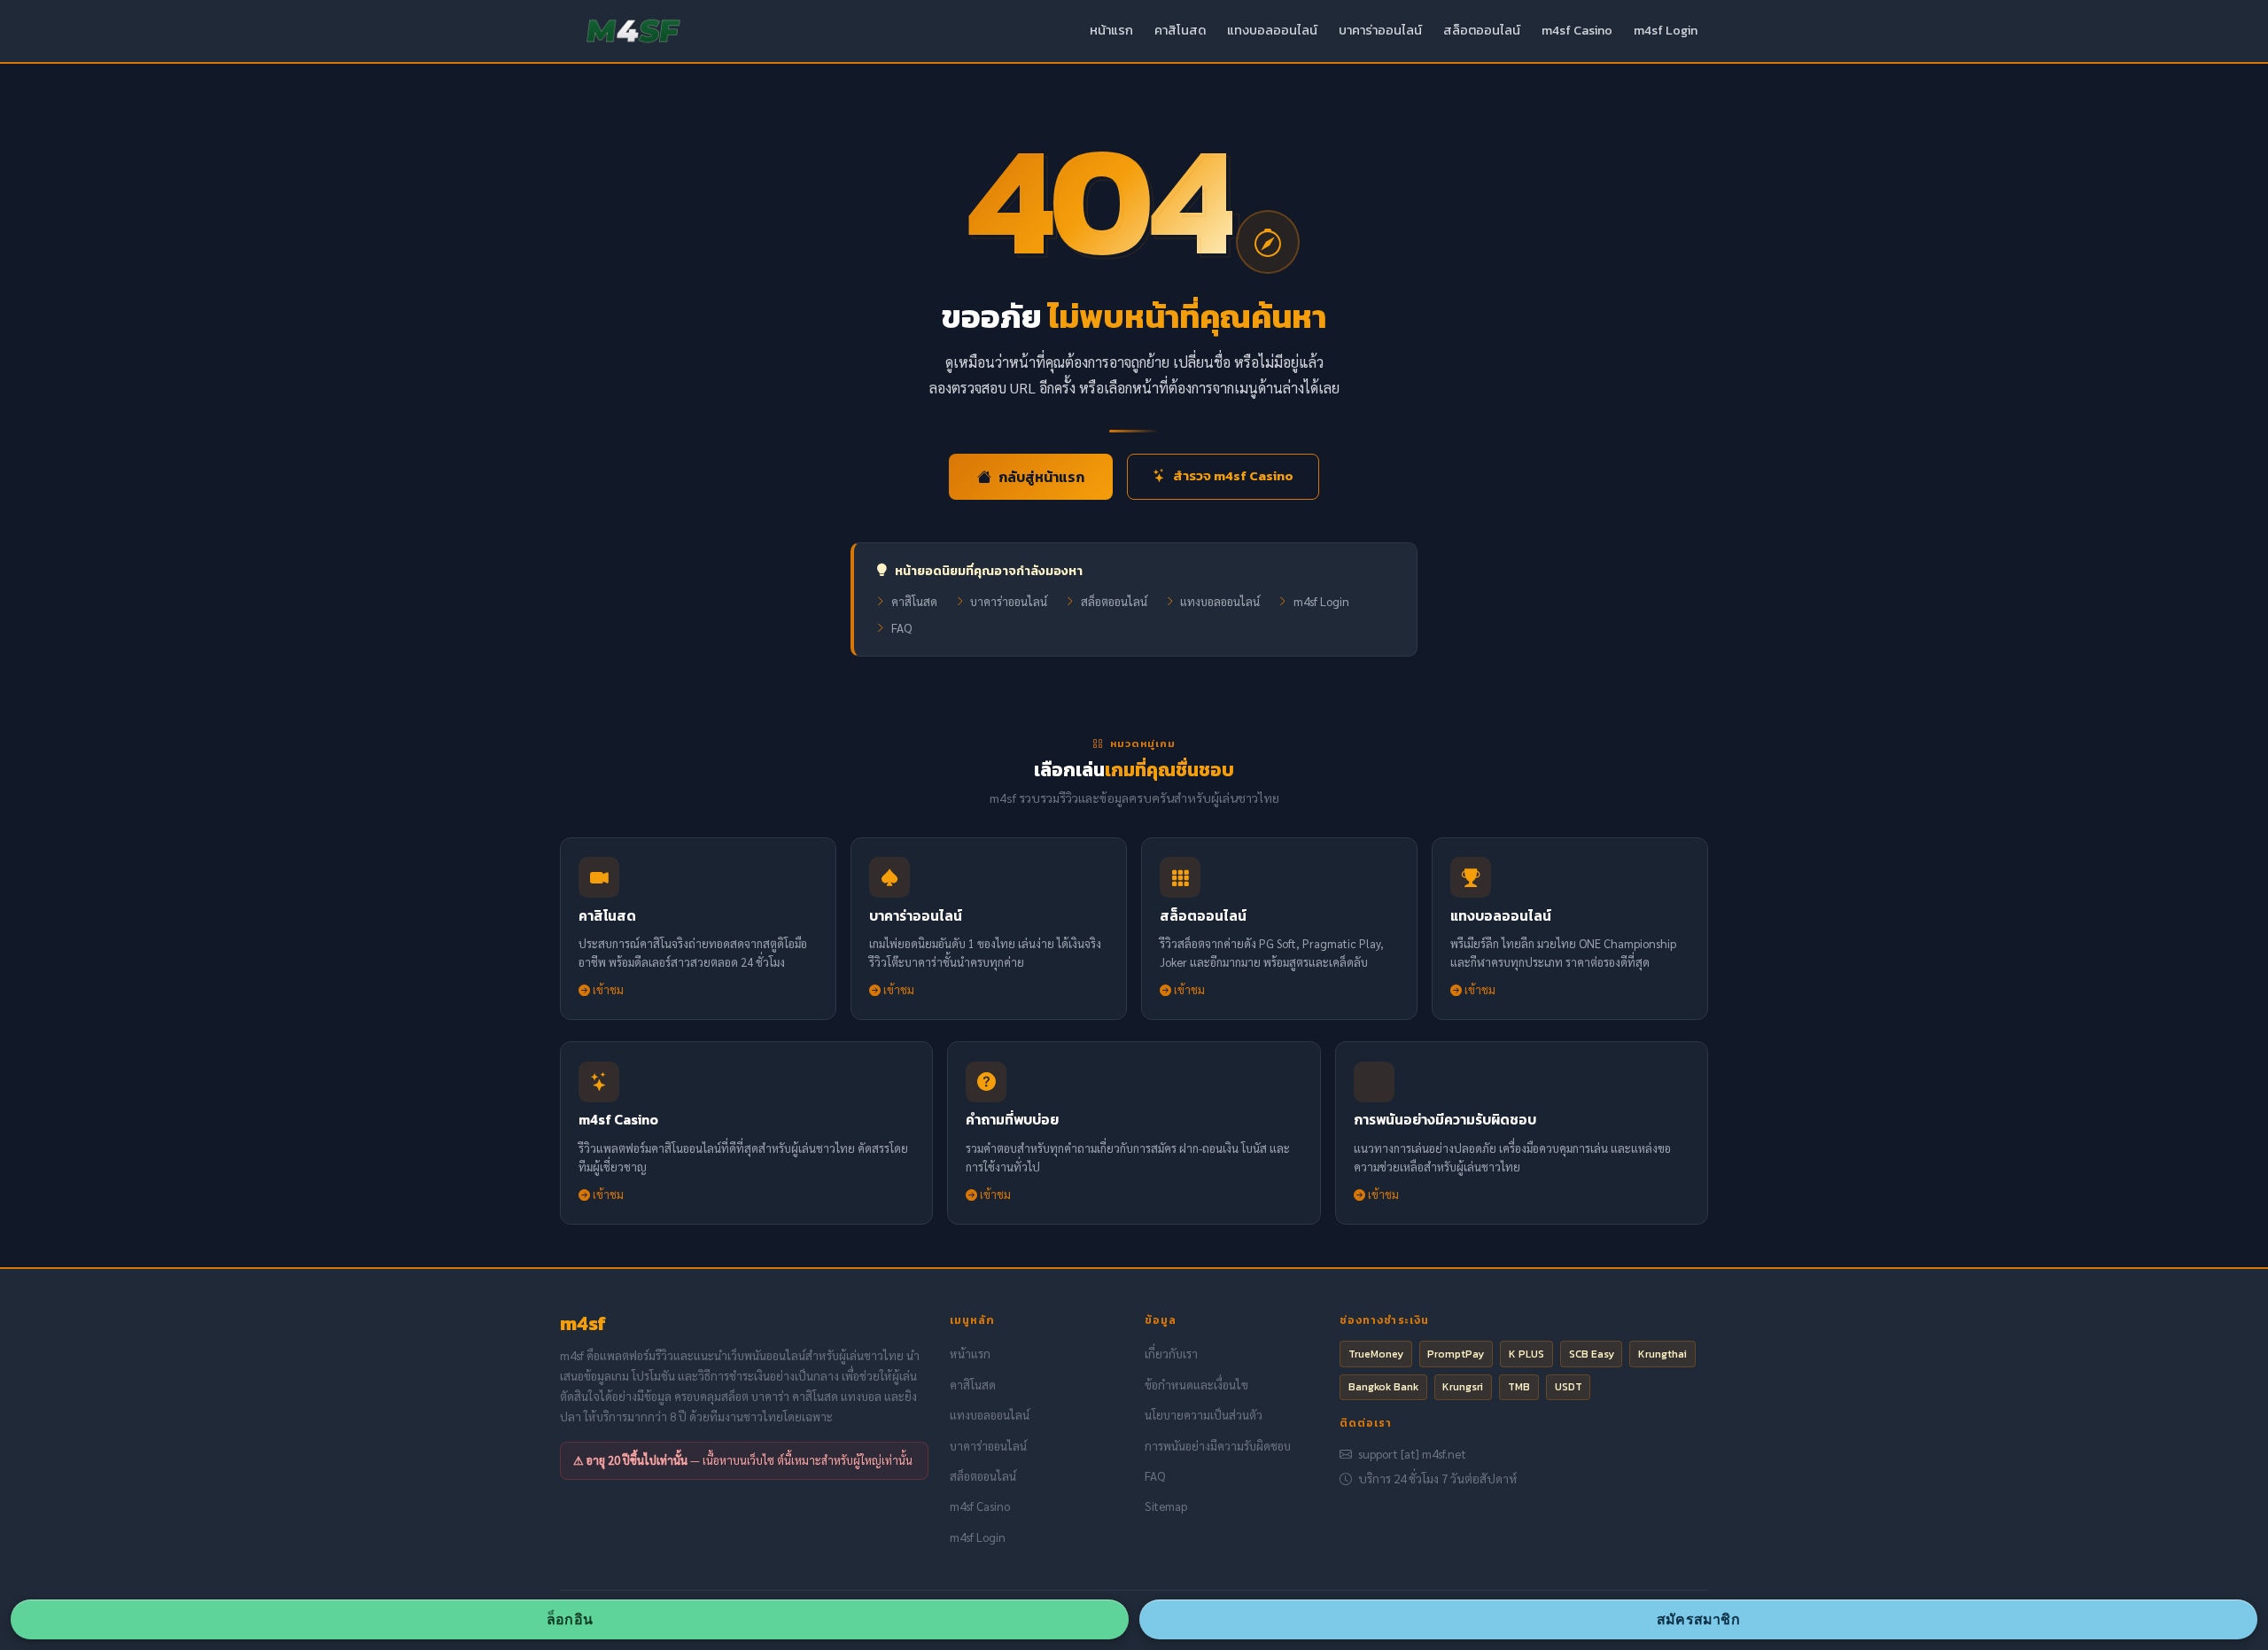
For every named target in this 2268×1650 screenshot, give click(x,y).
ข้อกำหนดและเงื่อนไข (1196, 1385)
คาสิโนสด (1180, 30)
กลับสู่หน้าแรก (1041, 477)
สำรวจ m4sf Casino (1233, 475)
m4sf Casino (1577, 30)
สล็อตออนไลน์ (1482, 30)
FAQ (901, 628)
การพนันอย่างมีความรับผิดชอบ (1218, 1446)
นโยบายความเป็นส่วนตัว (1204, 1415)
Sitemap (1166, 1506)
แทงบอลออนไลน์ (1272, 30)
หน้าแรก (1111, 30)
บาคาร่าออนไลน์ (1380, 30)
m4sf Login (1666, 30)
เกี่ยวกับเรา (1171, 1354)
